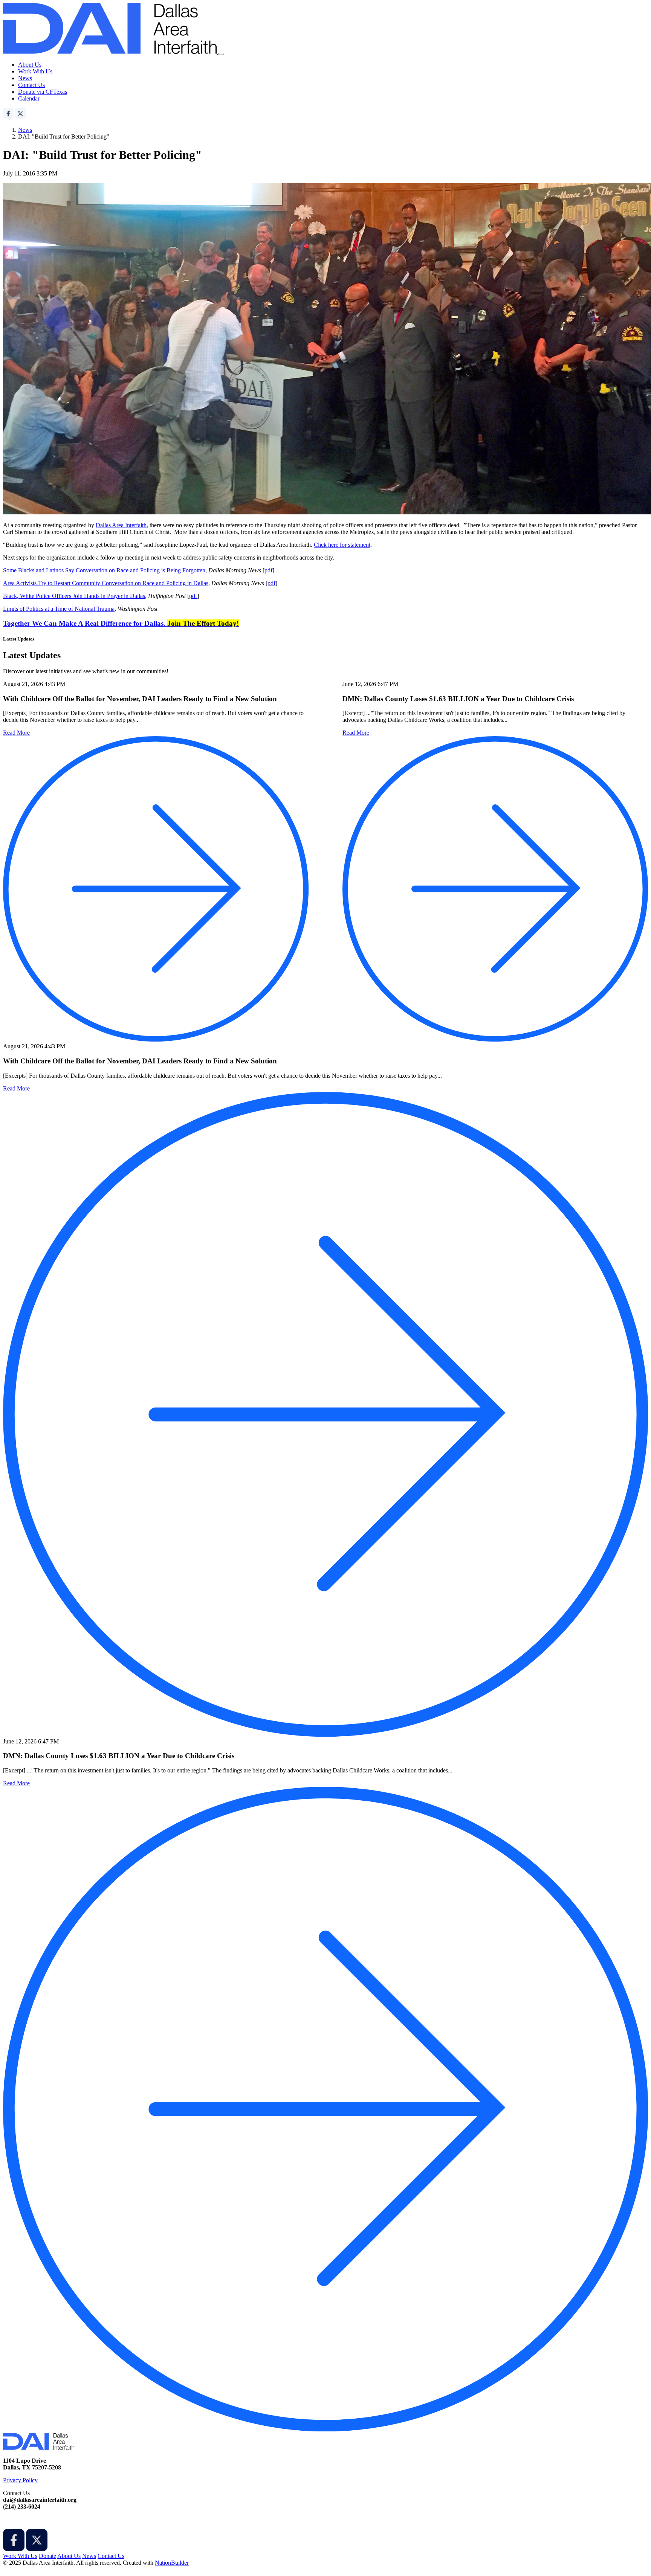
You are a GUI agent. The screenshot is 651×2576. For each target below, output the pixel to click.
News (25, 78)
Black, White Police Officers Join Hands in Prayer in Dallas (74, 596)
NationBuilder (172, 2563)
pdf (268, 570)
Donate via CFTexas (43, 92)
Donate (47, 2556)
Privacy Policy (20, 2480)
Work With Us (35, 71)
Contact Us (31, 85)
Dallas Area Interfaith (121, 525)
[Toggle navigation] (221, 54)
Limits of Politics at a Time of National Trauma (59, 609)
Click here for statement (342, 545)
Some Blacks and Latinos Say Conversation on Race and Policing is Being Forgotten (104, 570)
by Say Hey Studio (26, 2569)
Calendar (29, 98)
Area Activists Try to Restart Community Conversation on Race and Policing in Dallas (106, 583)
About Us (30, 65)
